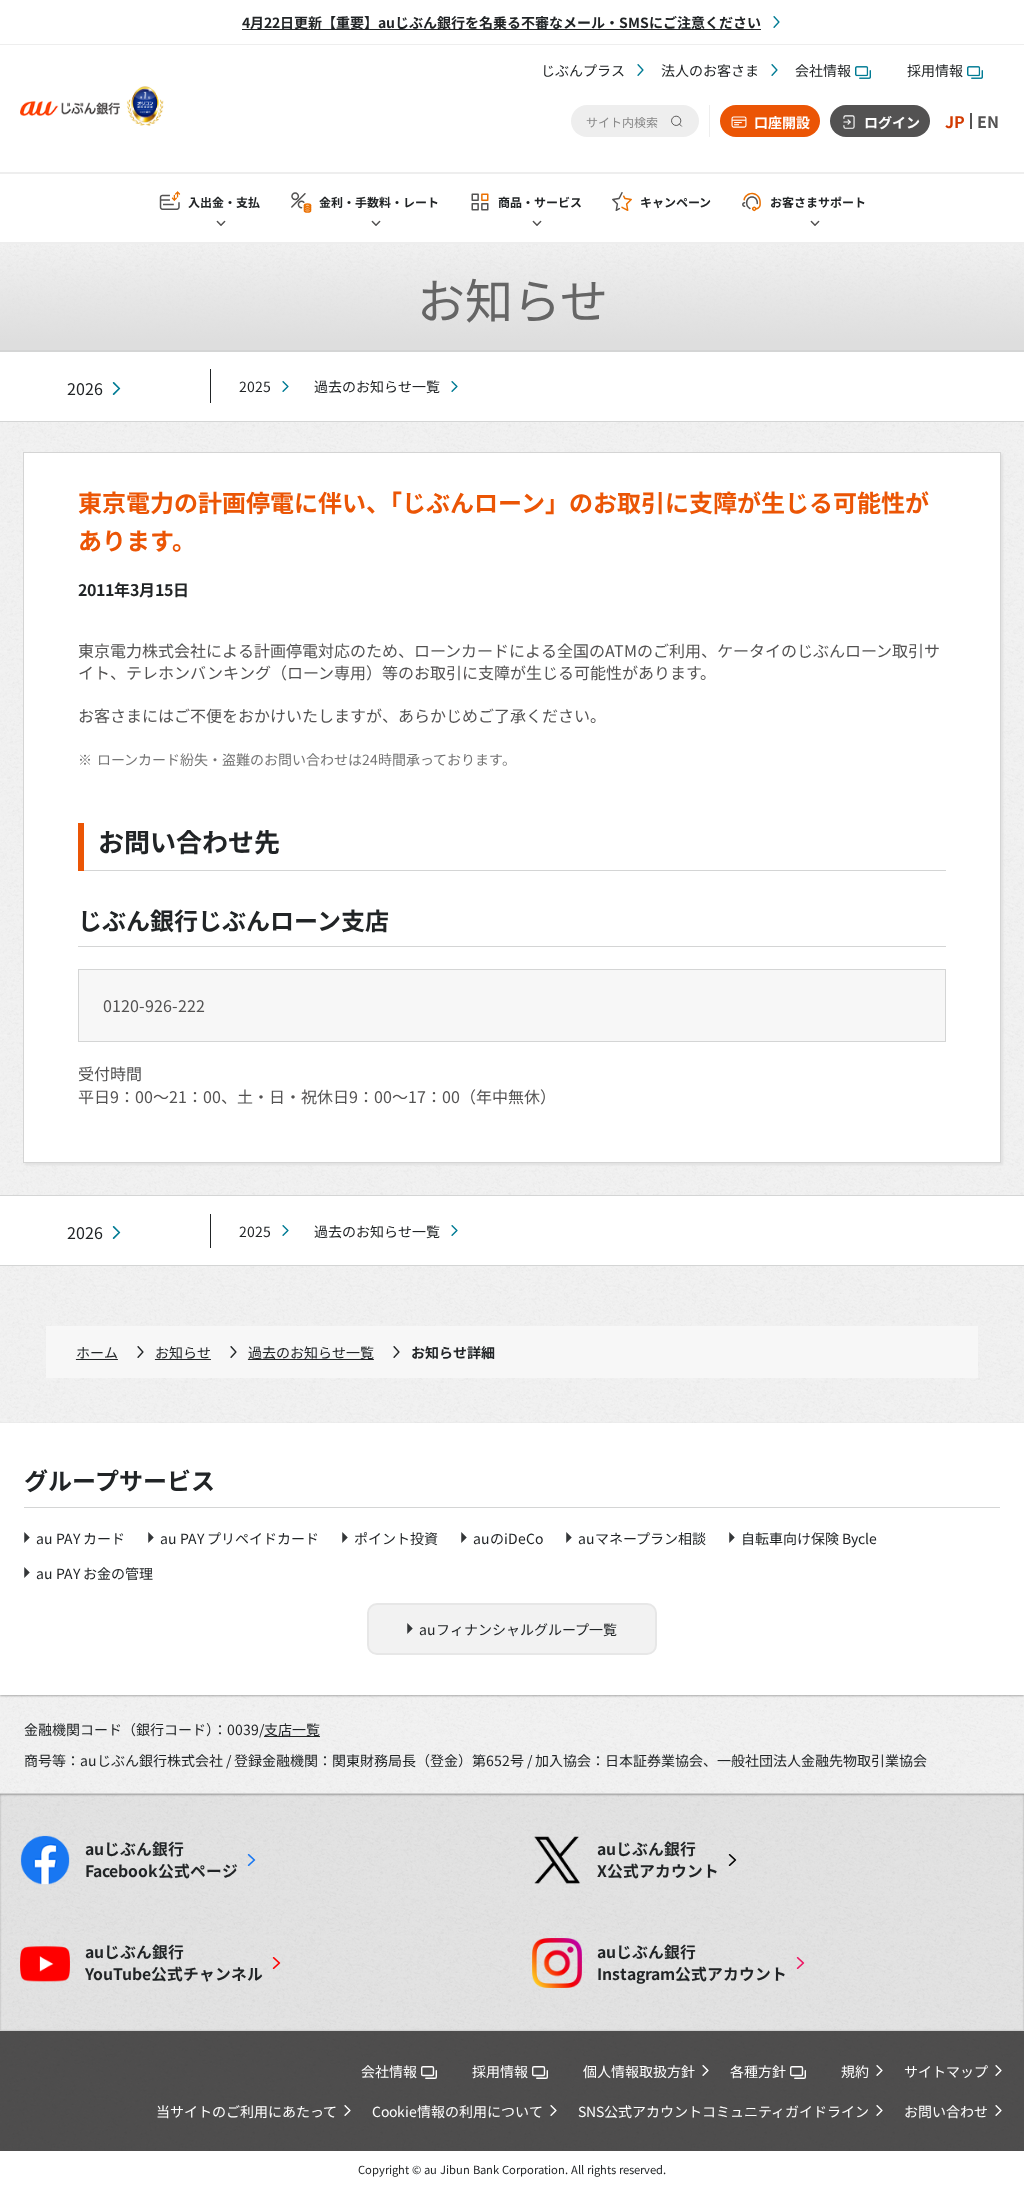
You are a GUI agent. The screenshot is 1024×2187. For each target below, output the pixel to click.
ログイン (892, 122)
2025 (255, 386)
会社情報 (823, 70)
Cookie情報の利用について (457, 2111)
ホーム (97, 1352)
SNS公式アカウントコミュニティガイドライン (723, 2111)
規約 (855, 2071)
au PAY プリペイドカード (239, 1538)
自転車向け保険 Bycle (809, 1538)
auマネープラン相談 (642, 1538)
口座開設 (782, 122)
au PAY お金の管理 (94, 1573)
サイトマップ (946, 2071)
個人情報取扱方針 (639, 2071)
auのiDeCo (508, 1538)
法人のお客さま (710, 70)
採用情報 (935, 70)
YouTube (174, 1963)
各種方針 (758, 2071)
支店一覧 (292, 1729)
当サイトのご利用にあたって (246, 2111)
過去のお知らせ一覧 (377, 386)
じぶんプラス (583, 70)
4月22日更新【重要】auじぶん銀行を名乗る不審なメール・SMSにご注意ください (501, 22)
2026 (85, 388)
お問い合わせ (946, 2111)
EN (988, 121)
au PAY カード (80, 1538)
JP (955, 121)
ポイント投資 (396, 1538)
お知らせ (183, 1352)
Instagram (692, 1963)
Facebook (161, 1860)
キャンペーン (675, 201)
